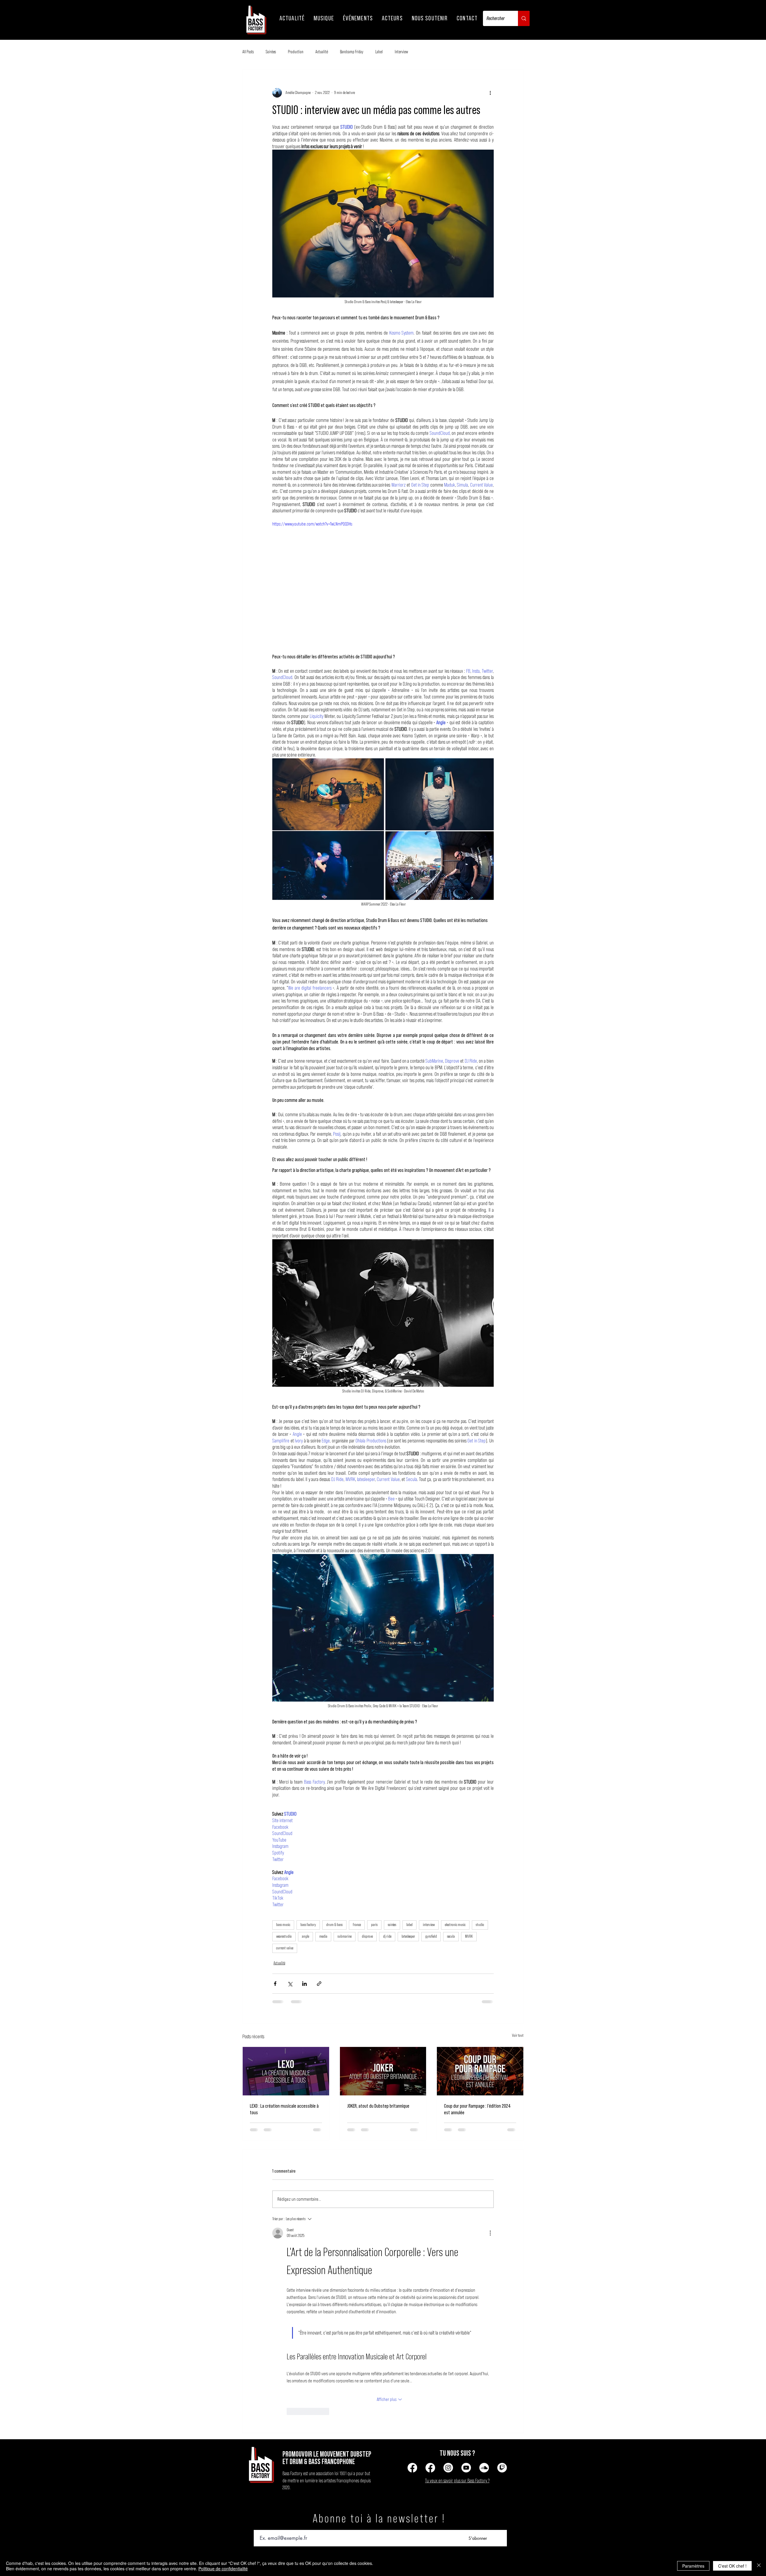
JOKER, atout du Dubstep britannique (378, 2106)
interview (429, 1925)
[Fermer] (759, 2566)
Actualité (322, 52)
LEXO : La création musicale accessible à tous (284, 2109)
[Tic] (502, 2468)
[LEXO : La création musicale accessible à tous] (286, 2071)
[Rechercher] (524, 18)
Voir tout (518, 2036)
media (323, 1936)
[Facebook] (412, 2468)
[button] (292, 18)
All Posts (248, 52)
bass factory (308, 1925)
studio (480, 1925)
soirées (392, 1925)
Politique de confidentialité (223, 2569)
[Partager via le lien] (319, 1984)
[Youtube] (466, 2468)
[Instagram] (448, 2468)
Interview (401, 52)
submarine (345, 1936)
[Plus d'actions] (490, 93)
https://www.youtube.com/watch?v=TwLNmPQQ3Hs (312, 524)
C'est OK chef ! (732, 2566)
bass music (283, 1925)
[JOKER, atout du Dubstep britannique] (383, 2071)
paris (374, 1925)
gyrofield (431, 1936)
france (357, 1925)
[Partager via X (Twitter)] (290, 1984)
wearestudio (284, 1936)
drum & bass (334, 1925)
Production (296, 52)
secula (451, 1936)
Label (379, 52)
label (409, 1925)
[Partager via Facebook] (275, 1984)
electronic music (455, 1925)
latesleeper (408, 1936)
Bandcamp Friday (352, 52)
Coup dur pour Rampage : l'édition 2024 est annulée (477, 2109)
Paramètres (693, 2566)
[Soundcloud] (484, 2468)
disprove (367, 1936)
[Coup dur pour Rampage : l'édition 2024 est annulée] (480, 2071)
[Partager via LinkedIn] (304, 1984)
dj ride (387, 1936)
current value (285, 1948)
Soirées (271, 52)
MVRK (469, 1936)
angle (306, 1936)
